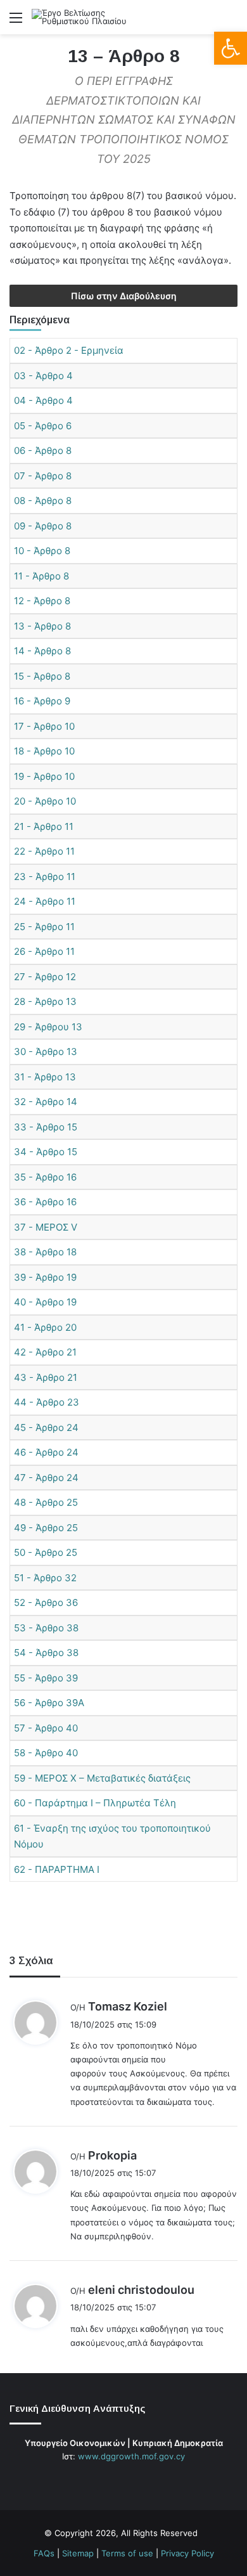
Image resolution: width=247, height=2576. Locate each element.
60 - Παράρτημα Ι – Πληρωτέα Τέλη (95, 1803)
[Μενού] (16, 22)
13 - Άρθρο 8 (42, 626)
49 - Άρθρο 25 (46, 1528)
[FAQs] (146, 2480)
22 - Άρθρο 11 (44, 851)
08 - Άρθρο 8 (43, 501)
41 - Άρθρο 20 (45, 1327)
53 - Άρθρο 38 (46, 1628)
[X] (116, 2480)
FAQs (44, 2553)
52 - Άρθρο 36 (46, 1602)
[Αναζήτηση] (231, 22)
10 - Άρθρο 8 (42, 551)
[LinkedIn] (131, 2480)
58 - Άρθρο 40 (46, 1753)
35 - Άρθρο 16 (45, 1177)
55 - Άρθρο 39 (46, 1678)
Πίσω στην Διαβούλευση (124, 296)
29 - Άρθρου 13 (48, 1027)
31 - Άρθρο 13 (45, 1077)
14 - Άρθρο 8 (42, 651)
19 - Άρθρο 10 (44, 776)
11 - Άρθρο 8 (41, 576)
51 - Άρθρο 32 (45, 1578)
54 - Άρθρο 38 (46, 1653)
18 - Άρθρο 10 (44, 751)
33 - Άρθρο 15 (46, 1127)
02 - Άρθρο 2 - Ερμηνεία (69, 350)
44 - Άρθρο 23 (47, 1402)
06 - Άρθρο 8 (43, 450)
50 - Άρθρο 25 (46, 1552)
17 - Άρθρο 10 (44, 726)
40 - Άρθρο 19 (45, 1302)
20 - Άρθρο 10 (45, 801)
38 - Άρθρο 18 (45, 1252)
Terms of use (127, 2553)
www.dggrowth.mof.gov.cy (131, 2456)
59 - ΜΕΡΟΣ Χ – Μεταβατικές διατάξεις (102, 1778)
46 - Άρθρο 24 (46, 1452)
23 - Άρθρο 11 (45, 877)
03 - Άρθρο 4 (43, 376)
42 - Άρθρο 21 (45, 1352)
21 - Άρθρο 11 (44, 826)
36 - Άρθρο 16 (45, 1202)
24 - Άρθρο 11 (45, 901)
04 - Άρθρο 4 (43, 400)
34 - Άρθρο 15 (46, 1152)
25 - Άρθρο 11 (44, 927)
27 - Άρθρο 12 (45, 977)
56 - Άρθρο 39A (49, 1703)
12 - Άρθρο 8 (42, 601)
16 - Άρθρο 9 (42, 701)
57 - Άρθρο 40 (46, 1728)
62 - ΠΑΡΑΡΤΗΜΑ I (57, 1869)
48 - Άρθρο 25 (46, 1502)
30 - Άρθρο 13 (46, 1052)
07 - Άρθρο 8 (43, 476)
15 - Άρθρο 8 (42, 676)
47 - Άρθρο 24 (46, 1478)
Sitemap (78, 2553)
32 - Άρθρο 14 (46, 1102)
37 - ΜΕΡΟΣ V (46, 1227)
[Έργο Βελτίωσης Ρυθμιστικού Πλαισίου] (82, 17)
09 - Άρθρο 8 (43, 526)
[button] (231, 48)
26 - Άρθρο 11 (44, 951)
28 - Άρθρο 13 (45, 1001)
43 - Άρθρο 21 (46, 1377)
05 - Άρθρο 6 (43, 426)
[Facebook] (101, 2480)
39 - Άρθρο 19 (45, 1277)
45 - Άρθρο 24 (46, 1427)
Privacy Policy (187, 2553)
